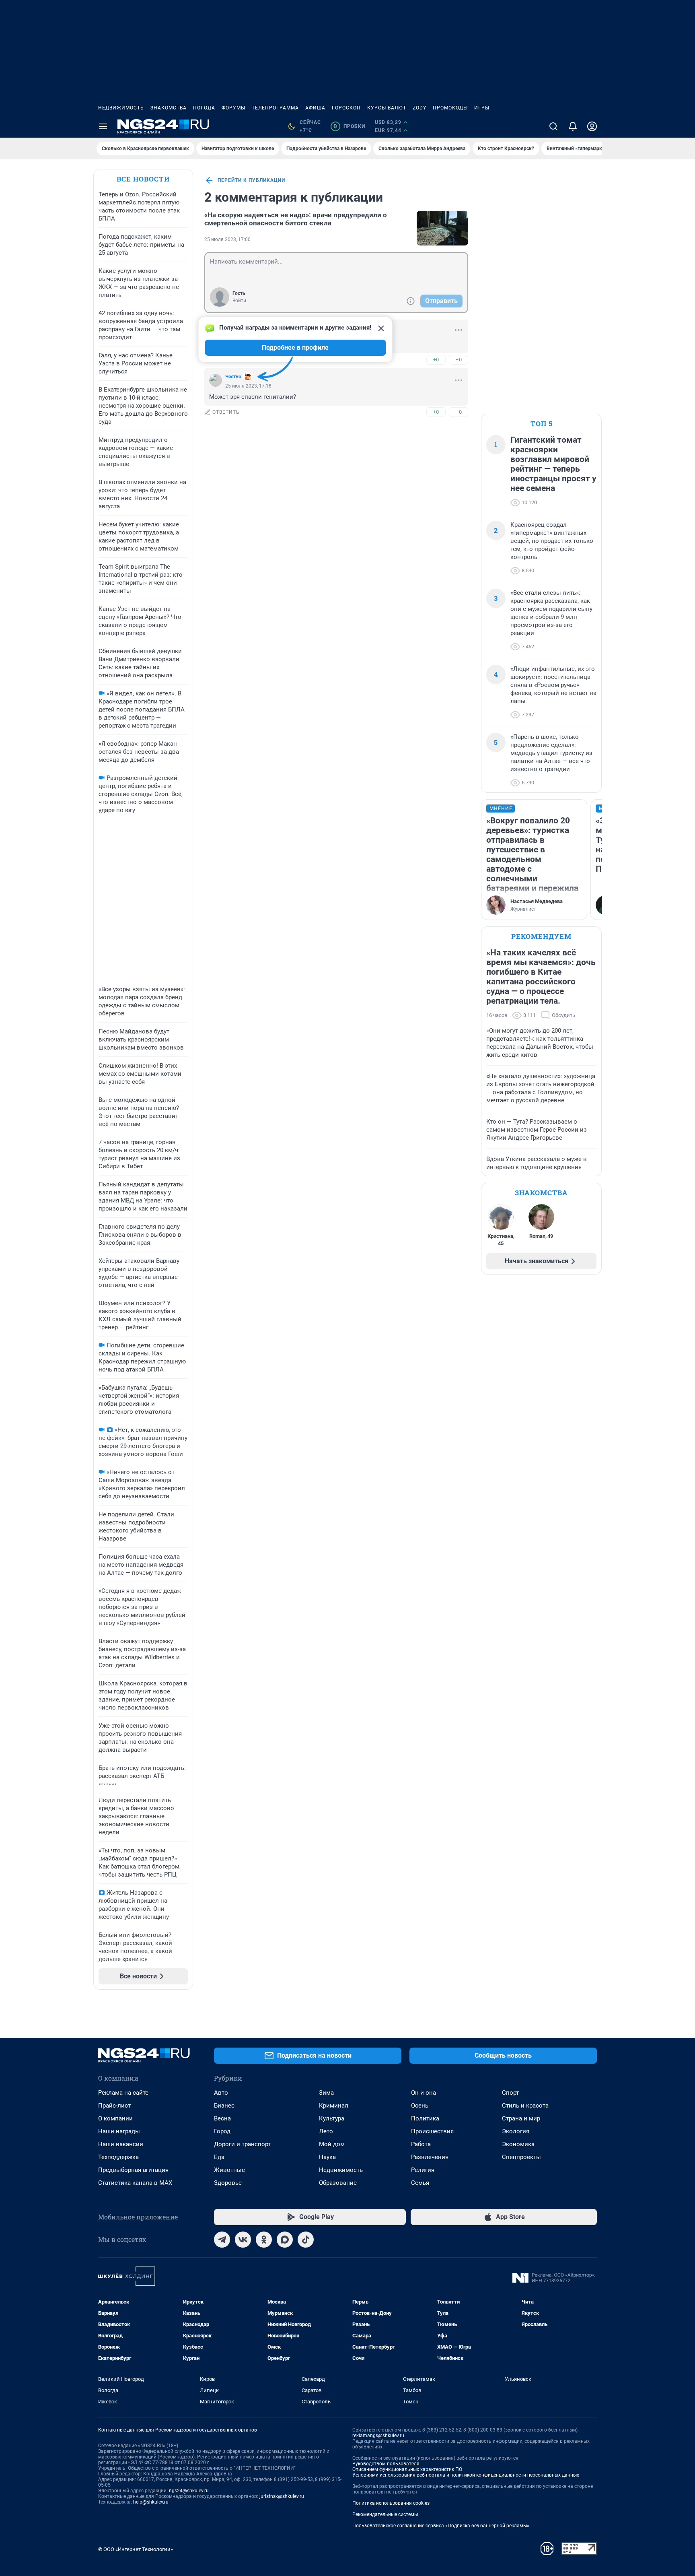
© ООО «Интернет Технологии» (136, 2549)
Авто (221, 2093)
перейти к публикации (251, 180)
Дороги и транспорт (242, 2144)
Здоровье (228, 2183)
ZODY (419, 108)
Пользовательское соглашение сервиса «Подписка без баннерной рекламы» (441, 2526)
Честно (233, 377)
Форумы (233, 108)
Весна (222, 2118)
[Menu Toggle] (103, 126)
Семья (420, 2183)
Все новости (143, 179)
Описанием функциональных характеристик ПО (407, 2469)
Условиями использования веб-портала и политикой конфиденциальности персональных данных (466, 2475)
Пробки (349, 126)
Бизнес (224, 2106)
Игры (482, 108)
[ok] (264, 2240)
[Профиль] (592, 126)
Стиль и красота (525, 2106)
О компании (115, 2118)
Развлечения (430, 2157)
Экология (516, 2131)
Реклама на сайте (123, 2093)
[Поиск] (553, 126)
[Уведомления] (573, 126)
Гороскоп (346, 108)
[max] (285, 2240)
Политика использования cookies (391, 2503)
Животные (229, 2170)
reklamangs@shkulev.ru (378, 2436)
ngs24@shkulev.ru (189, 2491)
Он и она (424, 2093)
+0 (436, 360)
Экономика (518, 2144)
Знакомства (169, 108)
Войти (239, 301)
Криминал (334, 2106)
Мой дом (332, 2144)
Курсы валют (387, 108)
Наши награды (119, 2131)
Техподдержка (118, 2157)
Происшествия (432, 2131)
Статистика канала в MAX (135, 2183)
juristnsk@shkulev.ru (282, 2496)
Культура (332, 2118)
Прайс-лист (114, 2106)
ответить (226, 412)
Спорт (510, 2093)
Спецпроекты (521, 2157)
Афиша (315, 108)
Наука (327, 2157)
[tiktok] (306, 2240)
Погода (204, 108)
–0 (459, 360)
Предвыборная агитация (133, 2170)
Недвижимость (121, 108)
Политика (425, 2118)
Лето (326, 2131)
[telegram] (222, 2240)
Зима (326, 2093)
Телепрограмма (275, 108)
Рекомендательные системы (385, 2514)
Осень (420, 2106)
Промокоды (450, 108)
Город (222, 2131)
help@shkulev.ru (151, 2502)
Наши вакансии (121, 2144)
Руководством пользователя (386, 2464)
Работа (421, 2144)
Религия (423, 2170)
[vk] (243, 2240)
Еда (219, 2157)
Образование (338, 2183)
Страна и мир (521, 2118)
